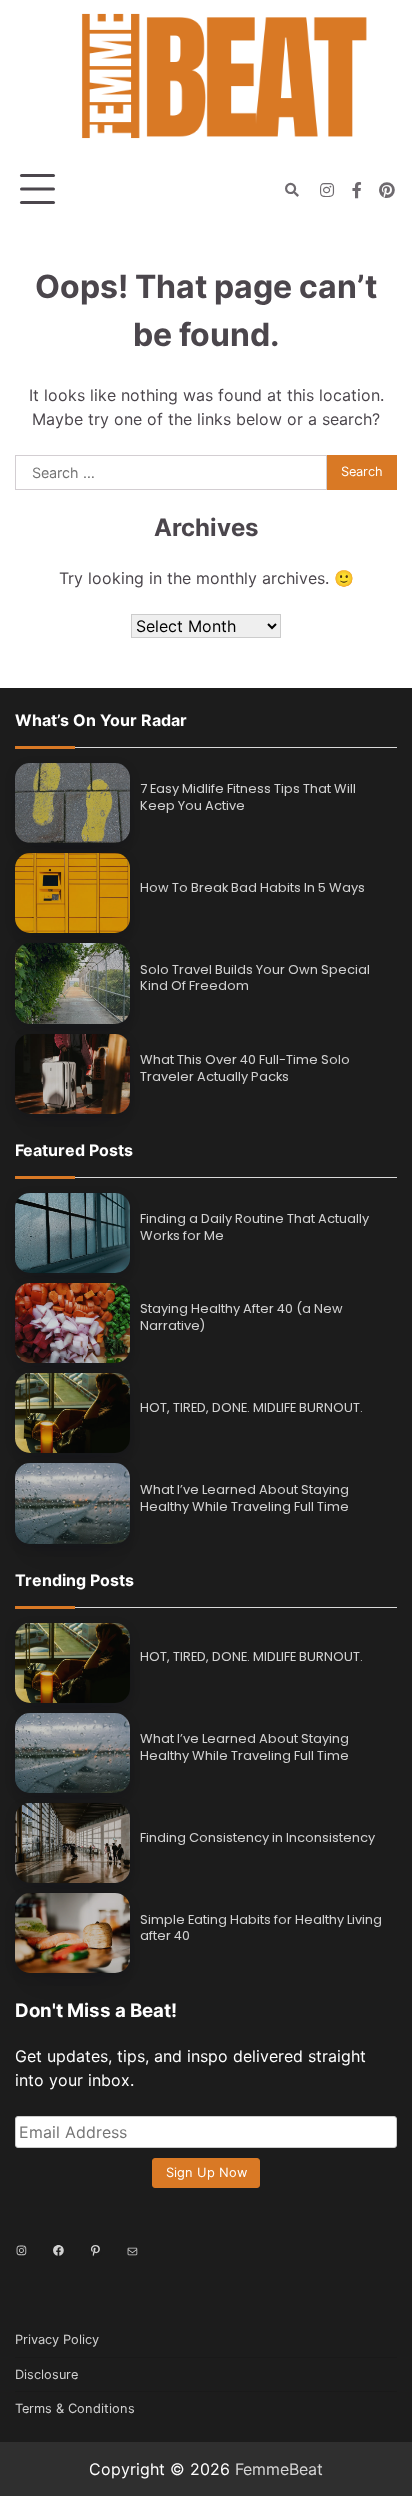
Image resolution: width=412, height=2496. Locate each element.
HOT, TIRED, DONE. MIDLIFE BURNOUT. (251, 1407)
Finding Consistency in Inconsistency (257, 1837)
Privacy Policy (57, 2339)
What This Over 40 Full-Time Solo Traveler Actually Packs (245, 1068)
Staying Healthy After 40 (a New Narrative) (241, 1317)
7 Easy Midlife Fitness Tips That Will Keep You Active (248, 797)
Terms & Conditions (75, 2408)
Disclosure (46, 2374)
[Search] (292, 190)
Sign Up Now (206, 2172)
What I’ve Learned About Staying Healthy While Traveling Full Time (244, 1498)
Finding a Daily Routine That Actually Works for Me (254, 1227)
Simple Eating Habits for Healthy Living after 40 (261, 1928)
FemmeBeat (279, 2469)
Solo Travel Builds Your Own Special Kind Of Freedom (255, 978)
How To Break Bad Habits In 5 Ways (252, 887)
